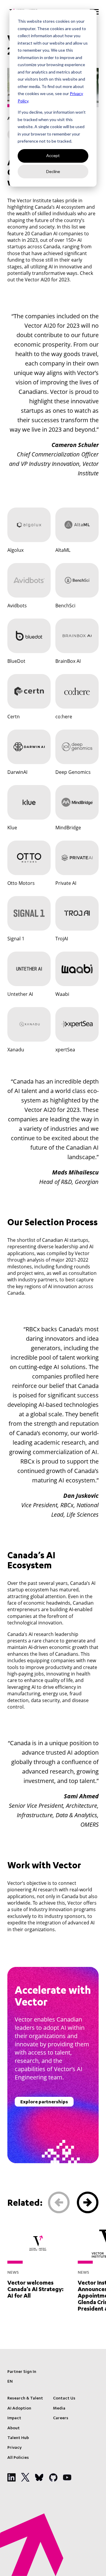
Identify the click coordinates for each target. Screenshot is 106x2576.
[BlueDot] (29, 636)
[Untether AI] (29, 969)
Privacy (14, 2448)
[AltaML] (77, 525)
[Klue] (29, 802)
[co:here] (77, 691)
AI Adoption (19, 2409)
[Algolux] (29, 525)
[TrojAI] (77, 913)
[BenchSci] (77, 580)
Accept (53, 155)
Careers (61, 2418)
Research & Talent (25, 2399)
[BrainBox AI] (77, 636)
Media (59, 2409)
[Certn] (29, 691)
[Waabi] (77, 969)
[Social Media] (11, 2477)
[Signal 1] (29, 913)
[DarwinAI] (29, 747)
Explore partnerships (44, 2102)
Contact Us (64, 2399)
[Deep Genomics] (77, 747)
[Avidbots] (29, 580)
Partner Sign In (22, 2372)
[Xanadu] (29, 1024)
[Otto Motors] (29, 858)
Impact (14, 2418)
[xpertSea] (77, 1024)
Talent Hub (18, 2438)
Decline (53, 171)
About (14, 2428)
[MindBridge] (77, 802)
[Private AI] (77, 858)
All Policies (18, 2458)
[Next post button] (88, 2203)
